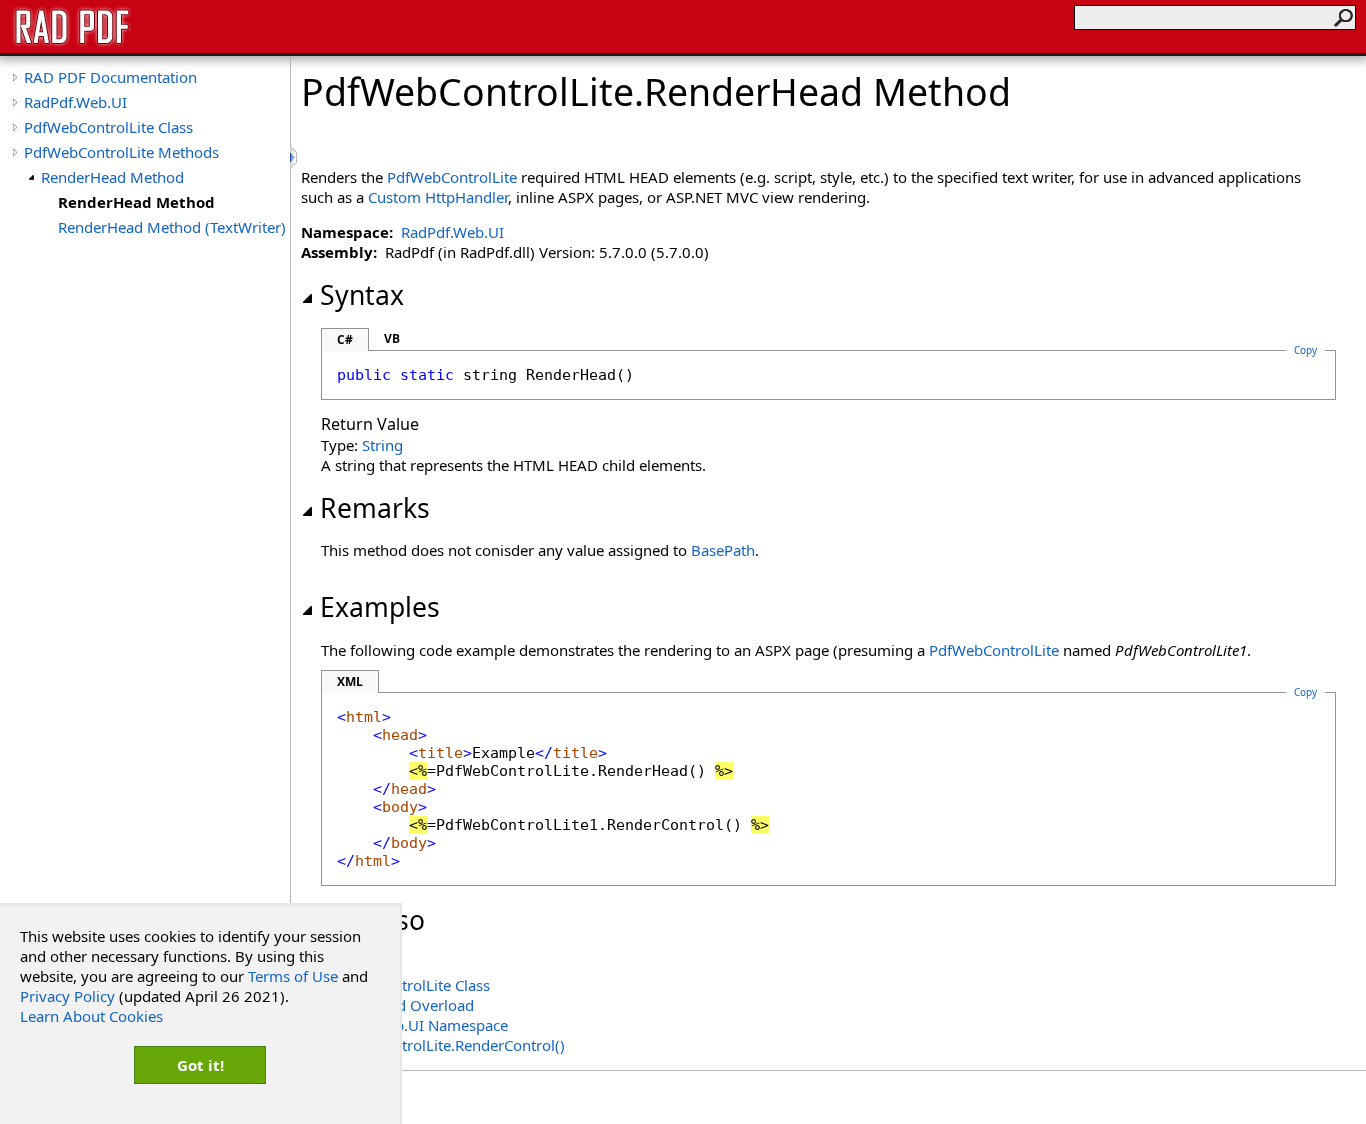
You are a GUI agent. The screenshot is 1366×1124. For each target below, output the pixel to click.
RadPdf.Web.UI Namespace (414, 1025)
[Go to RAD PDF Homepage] (72, 42)
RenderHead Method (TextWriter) (172, 227)
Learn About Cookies (91, 1016)
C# (345, 339)
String (382, 445)
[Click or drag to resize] (295, 157)
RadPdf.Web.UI (75, 102)
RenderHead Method (112, 177)
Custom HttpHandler (438, 197)
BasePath (723, 550)
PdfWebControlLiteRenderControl (443, 1045)
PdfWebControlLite (452, 177)
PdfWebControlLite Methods (121, 152)
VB (392, 338)
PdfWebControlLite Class (108, 127)
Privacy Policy (67, 996)
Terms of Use (293, 976)
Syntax (362, 295)
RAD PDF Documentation (110, 77)
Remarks (375, 508)
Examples (380, 607)
